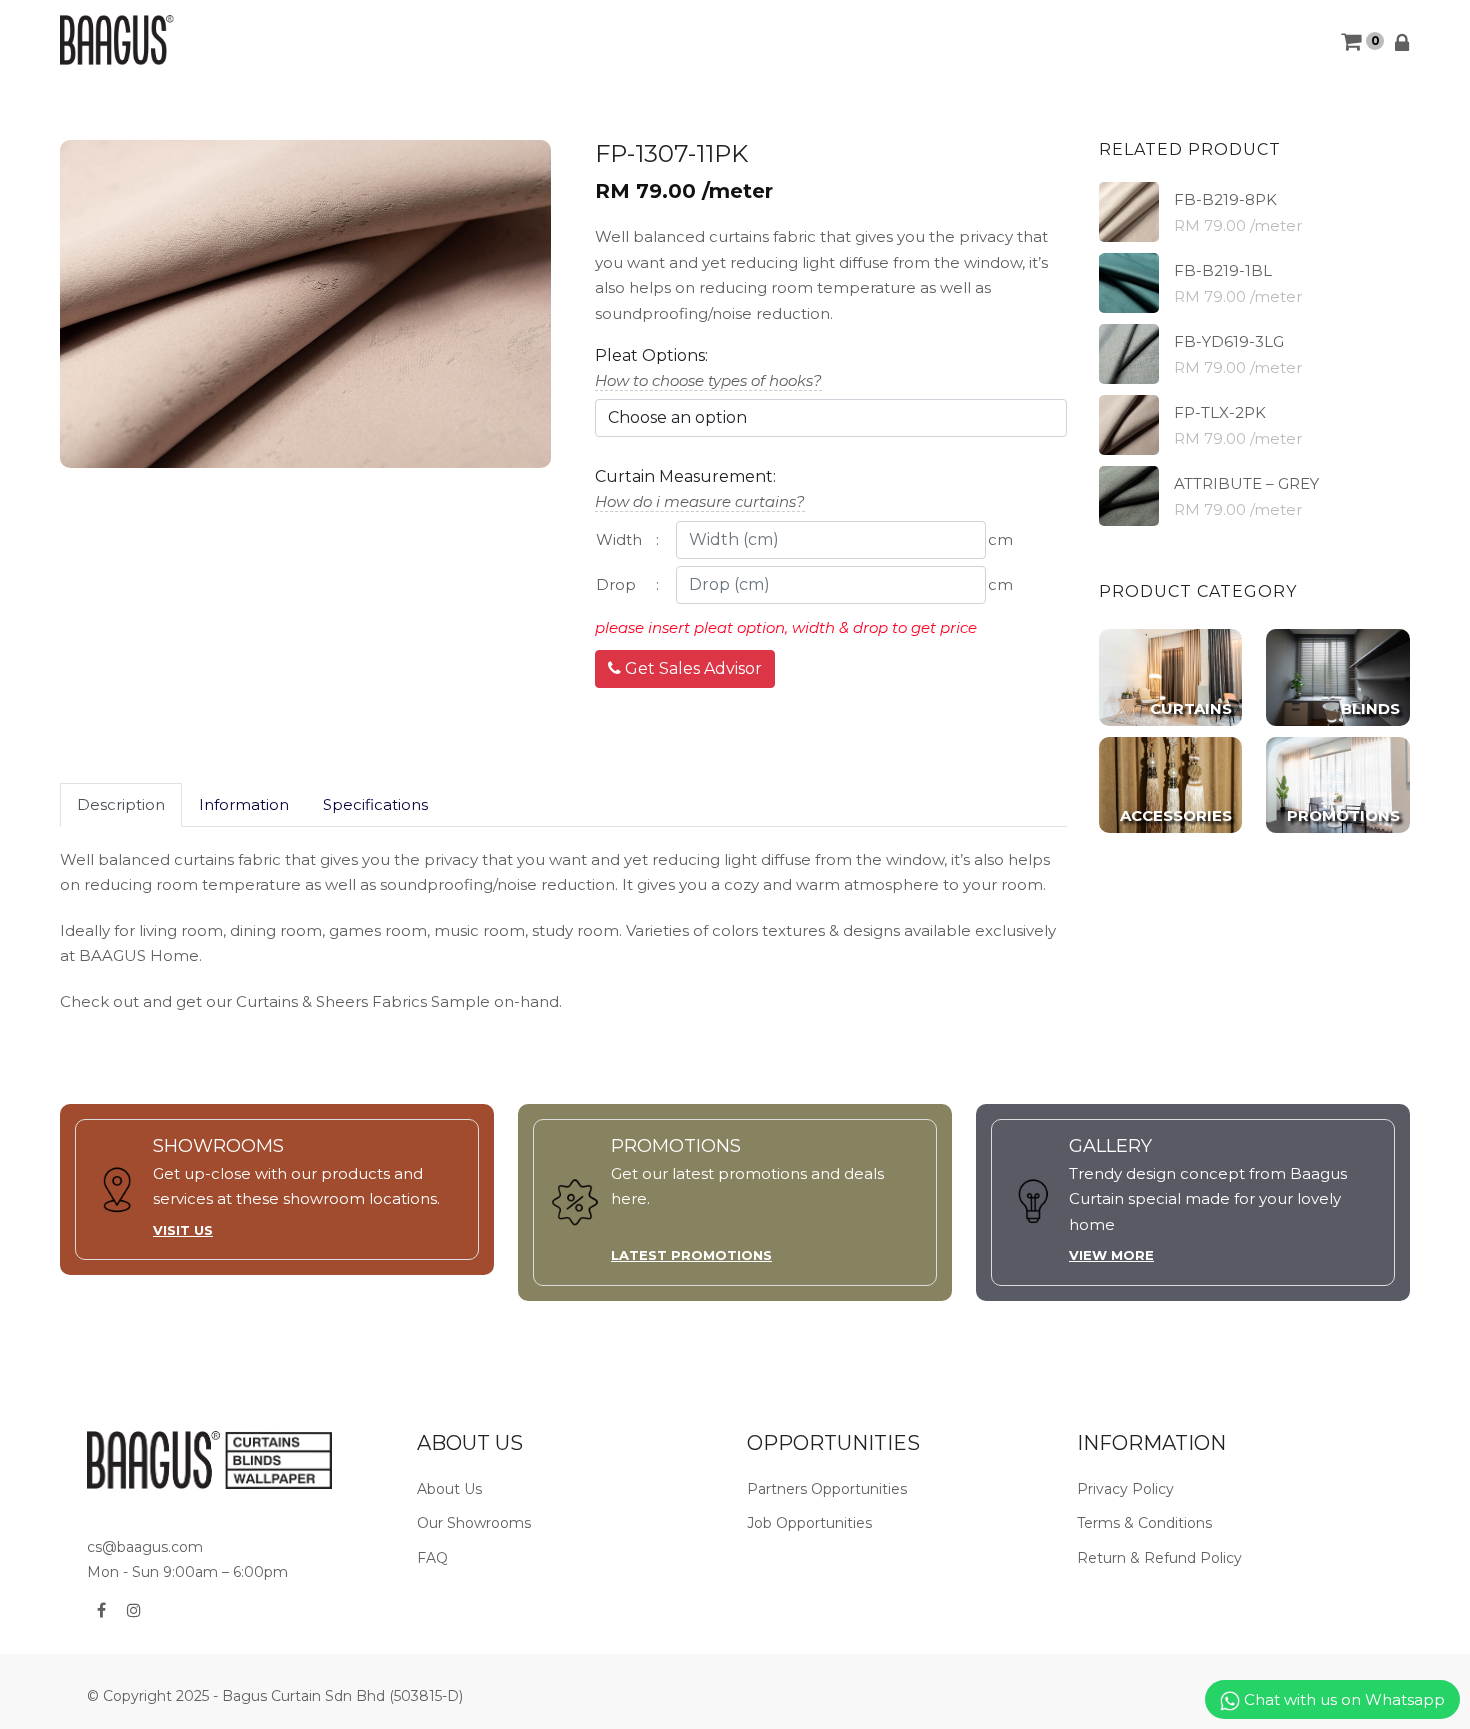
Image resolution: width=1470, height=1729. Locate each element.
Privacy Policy (1125, 1489)
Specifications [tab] (375, 804)
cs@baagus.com (145, 1547)
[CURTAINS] (1171, 676)
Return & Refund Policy (1159, 1558)
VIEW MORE (1111, 1255)
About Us (449, 1489)
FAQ (432, 1558)
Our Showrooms (474, 1523)
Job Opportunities (809, 1523)
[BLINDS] (1338, 676)
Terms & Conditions (1144, 1523)
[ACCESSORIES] (1171, 783)
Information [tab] (244, 804)
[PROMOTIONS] (1338, 783)
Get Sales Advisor (691, 668)
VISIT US (183, 1230)
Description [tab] (121, 804)
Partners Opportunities (827, 1489)
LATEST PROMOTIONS (691, 1255)
